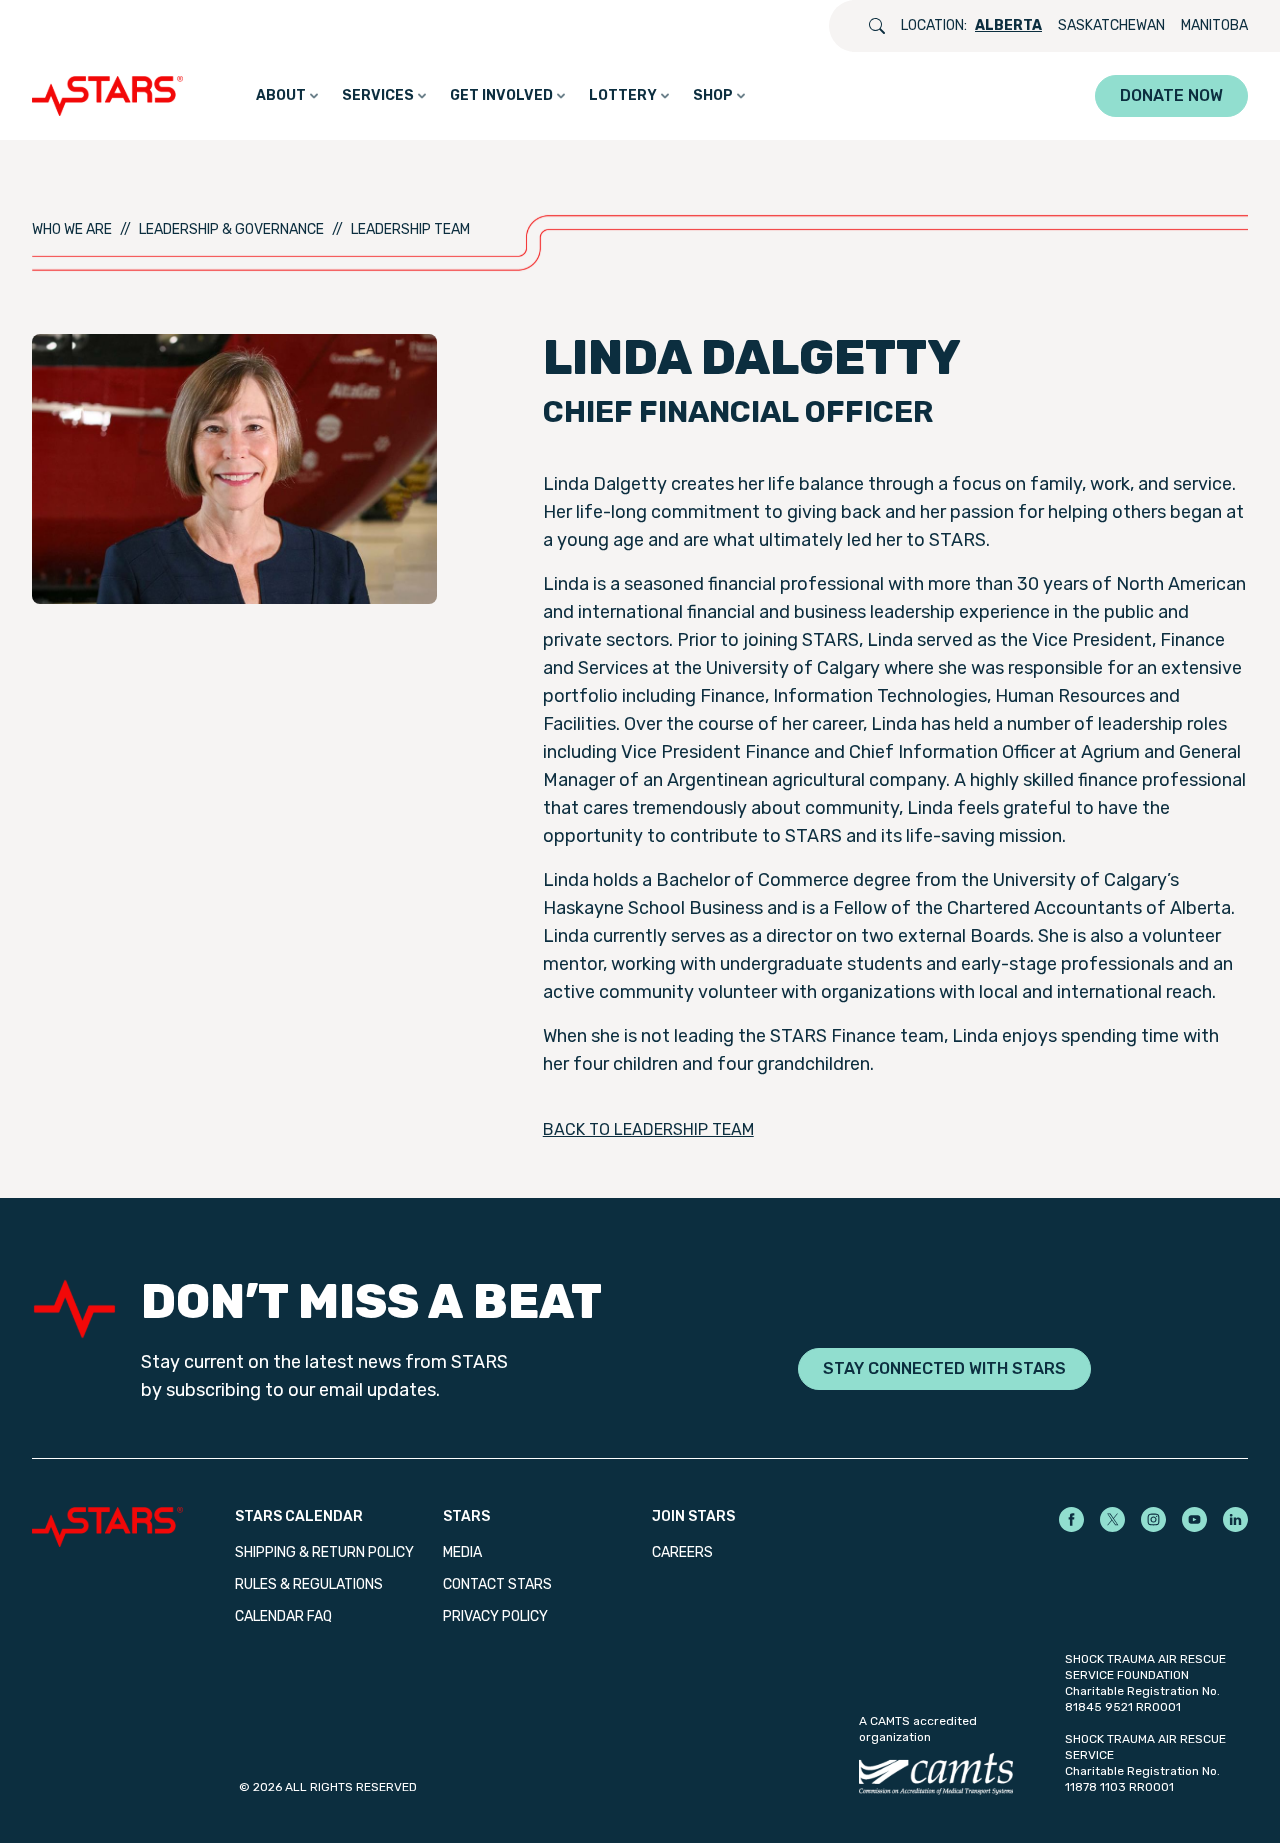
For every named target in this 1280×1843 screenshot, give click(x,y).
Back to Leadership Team (648, 1129)
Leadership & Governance (231, 229)
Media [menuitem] (462, 1552)
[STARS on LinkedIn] (1235, 1519)
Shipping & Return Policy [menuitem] (324, 1552)
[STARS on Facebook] (1071, 1519)
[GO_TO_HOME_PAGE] (112, 96)
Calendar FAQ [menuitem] (283, 1616)
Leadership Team (410, 229)
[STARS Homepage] (133, 1527)
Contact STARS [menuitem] (497, 1584)
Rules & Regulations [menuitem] (309, 1584)
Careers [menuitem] (682, 1552)
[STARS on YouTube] (1194, 1519)
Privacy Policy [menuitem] (495, 1616)
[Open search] (877, 26)
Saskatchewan (1111, 25)
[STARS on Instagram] (1153, 1519)
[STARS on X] (1112, 1519)
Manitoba (1214, 25)
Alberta (1008, 25)
